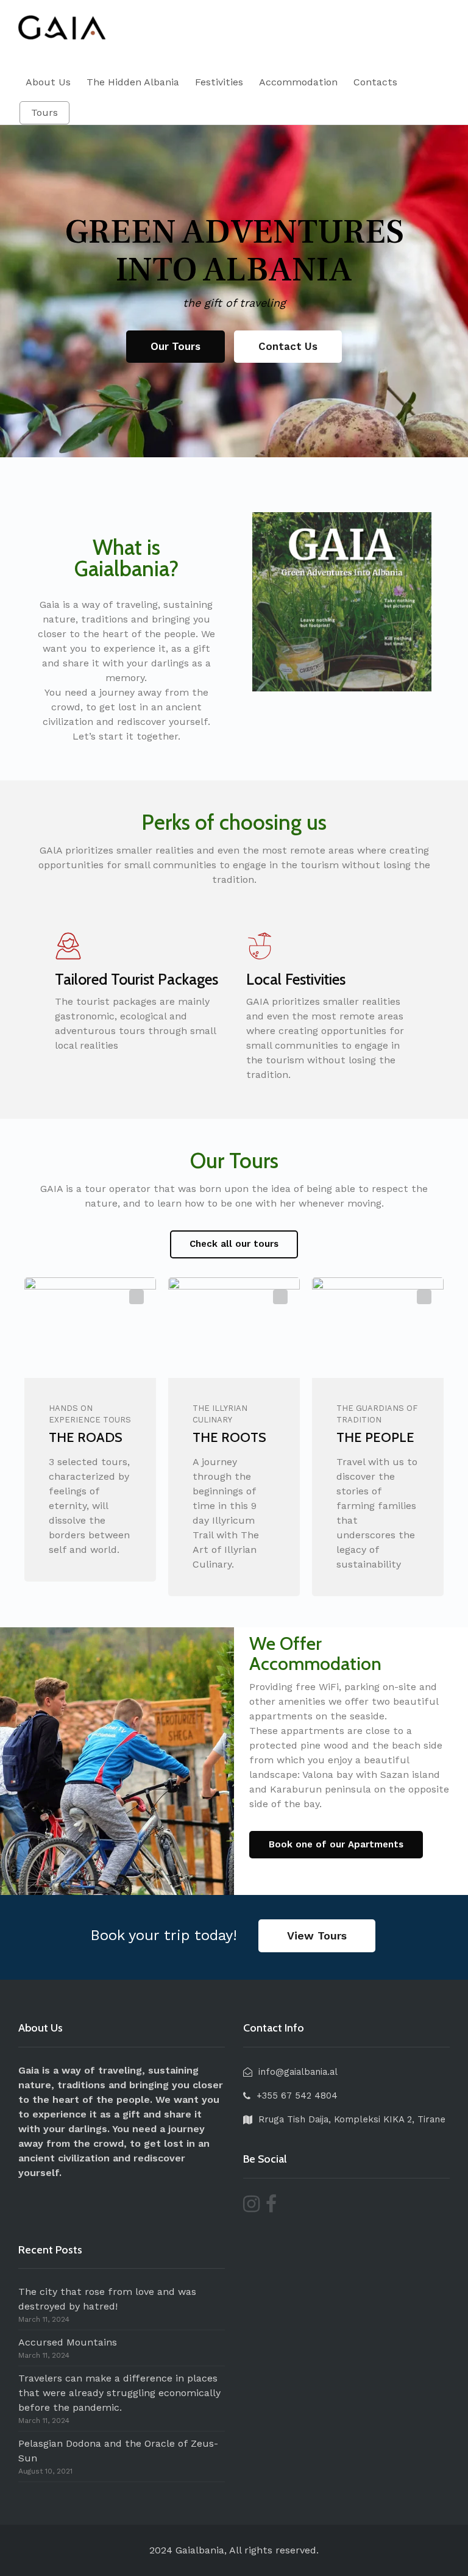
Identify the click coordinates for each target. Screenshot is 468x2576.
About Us (48, 82)
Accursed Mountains (68, 2342)
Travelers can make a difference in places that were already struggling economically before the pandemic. (119, 2393)
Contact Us (288, 346)
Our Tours (175, 346)
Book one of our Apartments (336, 1844)
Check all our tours (234, 1244)
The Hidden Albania (133, 82)
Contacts (375, 82)
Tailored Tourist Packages (136, 979)
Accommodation (298, 82)
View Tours (317, 1936)
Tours (44, 112)
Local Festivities (296, 979)
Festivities (219, 82)
